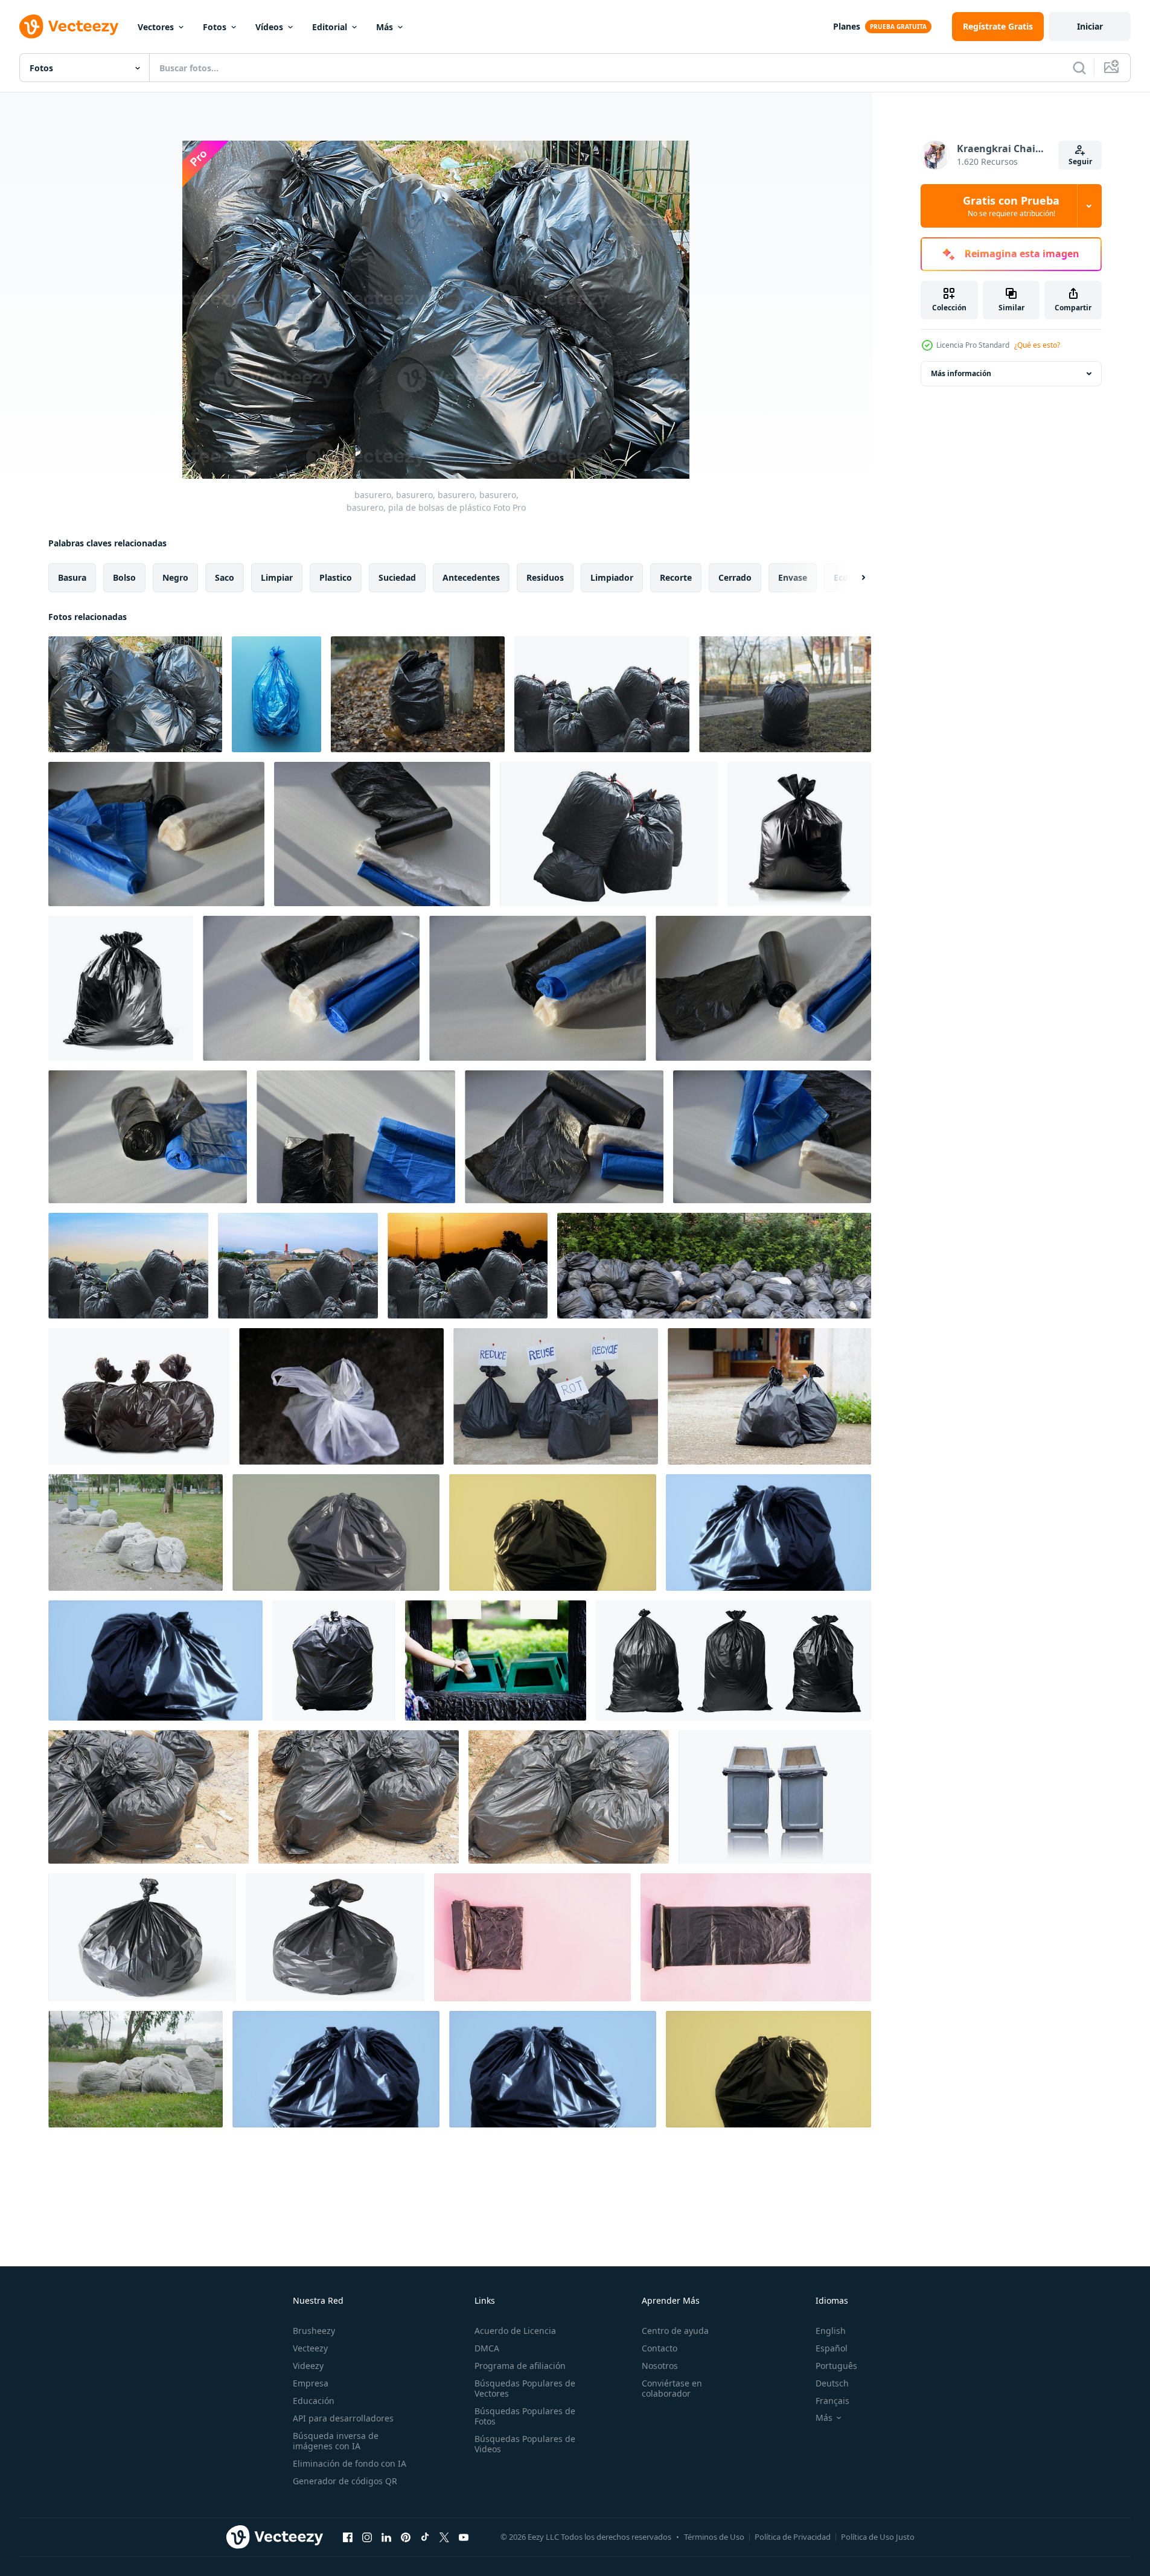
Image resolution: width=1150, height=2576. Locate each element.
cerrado (735, 577)
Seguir (1080, 161)
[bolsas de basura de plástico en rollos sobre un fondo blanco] (156, 834)
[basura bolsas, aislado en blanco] (733, 1660)
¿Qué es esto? (1037, 345)
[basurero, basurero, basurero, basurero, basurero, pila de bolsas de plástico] (135, 694)
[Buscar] (1079, 68)
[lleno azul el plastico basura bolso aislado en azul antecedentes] (276, 694)
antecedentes (471, 577)
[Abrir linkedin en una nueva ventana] (386, 2537)
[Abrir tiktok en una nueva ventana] (425, 2537)
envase (793, 577)
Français (832, 2401)
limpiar (277, 577)
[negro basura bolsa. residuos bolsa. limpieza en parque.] (418, 694)
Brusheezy (314, 2331)
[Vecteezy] (69, 27)
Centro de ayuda (675, 2331)
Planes (847, 26)
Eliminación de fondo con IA (350, 2463)
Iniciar (1090, 26)
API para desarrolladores (343, 2418)
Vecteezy (310, 2348)
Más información (961, 373)
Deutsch (832, 2383)
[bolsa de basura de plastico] (341, 1396)
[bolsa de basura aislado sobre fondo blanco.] (142, 1937)
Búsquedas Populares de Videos (525, 2444)
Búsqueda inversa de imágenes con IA (336, 2441)
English (831, 2331)
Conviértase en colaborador (672, 2388)
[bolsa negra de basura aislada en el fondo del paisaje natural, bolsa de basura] (128, 1266)
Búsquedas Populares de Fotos (525, 2416)
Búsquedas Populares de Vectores (525, 2388)
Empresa (311, 2383)
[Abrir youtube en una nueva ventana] (464, 2537)
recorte (676, 577)
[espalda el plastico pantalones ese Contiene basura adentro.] (556, 1396)
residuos (545, 577)
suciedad (397, 577)
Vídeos (269, 27)
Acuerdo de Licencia (515, 2331)
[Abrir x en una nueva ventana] (444, 2537)
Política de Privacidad (793, 2537)
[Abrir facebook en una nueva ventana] (348, 2537)
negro (175, 577)
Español (832, 2348)
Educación (314, 2401)
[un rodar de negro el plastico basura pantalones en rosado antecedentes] (532, 1937)
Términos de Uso (714, 2537)
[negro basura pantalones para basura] (149, 1797)
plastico (336, 577)
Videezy (308, 2366)
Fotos (215, 27)
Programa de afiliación (520, 2366)
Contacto (660, 2348)
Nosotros (660, 2366)
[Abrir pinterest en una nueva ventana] (406, 2537)
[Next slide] (853, 578)
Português (836, 2366)
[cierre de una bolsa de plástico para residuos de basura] (336, 1532)
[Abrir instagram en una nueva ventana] (367, 2537)
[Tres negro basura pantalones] (139, 1396)
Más (385, 27)
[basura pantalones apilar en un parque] (136, 1532)
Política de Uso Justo (878, 2537)
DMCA (487, 2348)
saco (225, 577)
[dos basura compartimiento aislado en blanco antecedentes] (775, 1797)
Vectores (156, 27)
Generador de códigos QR (345, 2481)
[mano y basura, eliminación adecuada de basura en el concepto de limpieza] (496, 1660)
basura (72, 577)
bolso (124, 577)
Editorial (330, 27)
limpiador (612, 577)
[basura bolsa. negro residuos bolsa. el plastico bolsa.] (785, 694)
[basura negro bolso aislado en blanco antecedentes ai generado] (799, 834)
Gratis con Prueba (1011, 206)
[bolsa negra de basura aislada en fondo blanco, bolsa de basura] (602, 694)
